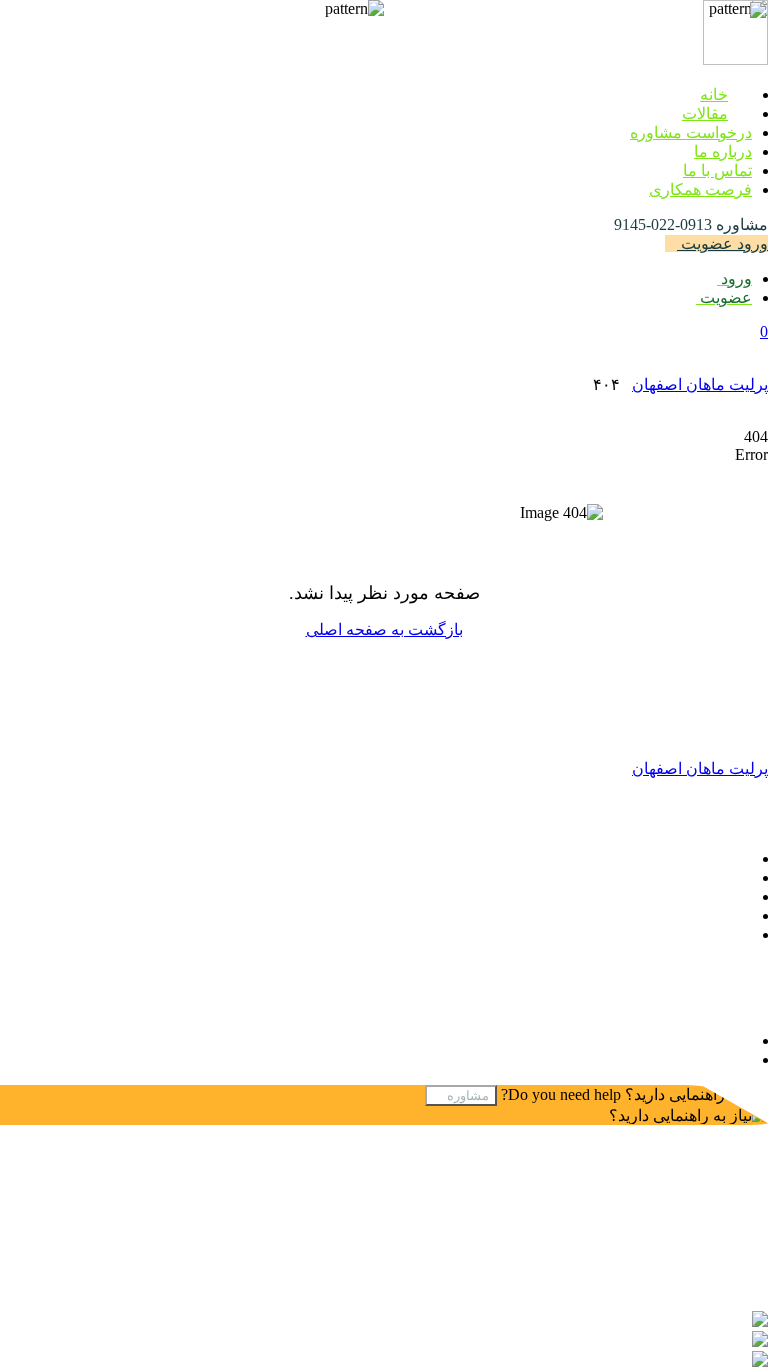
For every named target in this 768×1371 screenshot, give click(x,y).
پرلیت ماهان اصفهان (700, 384)
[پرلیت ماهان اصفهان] (735, 59)
